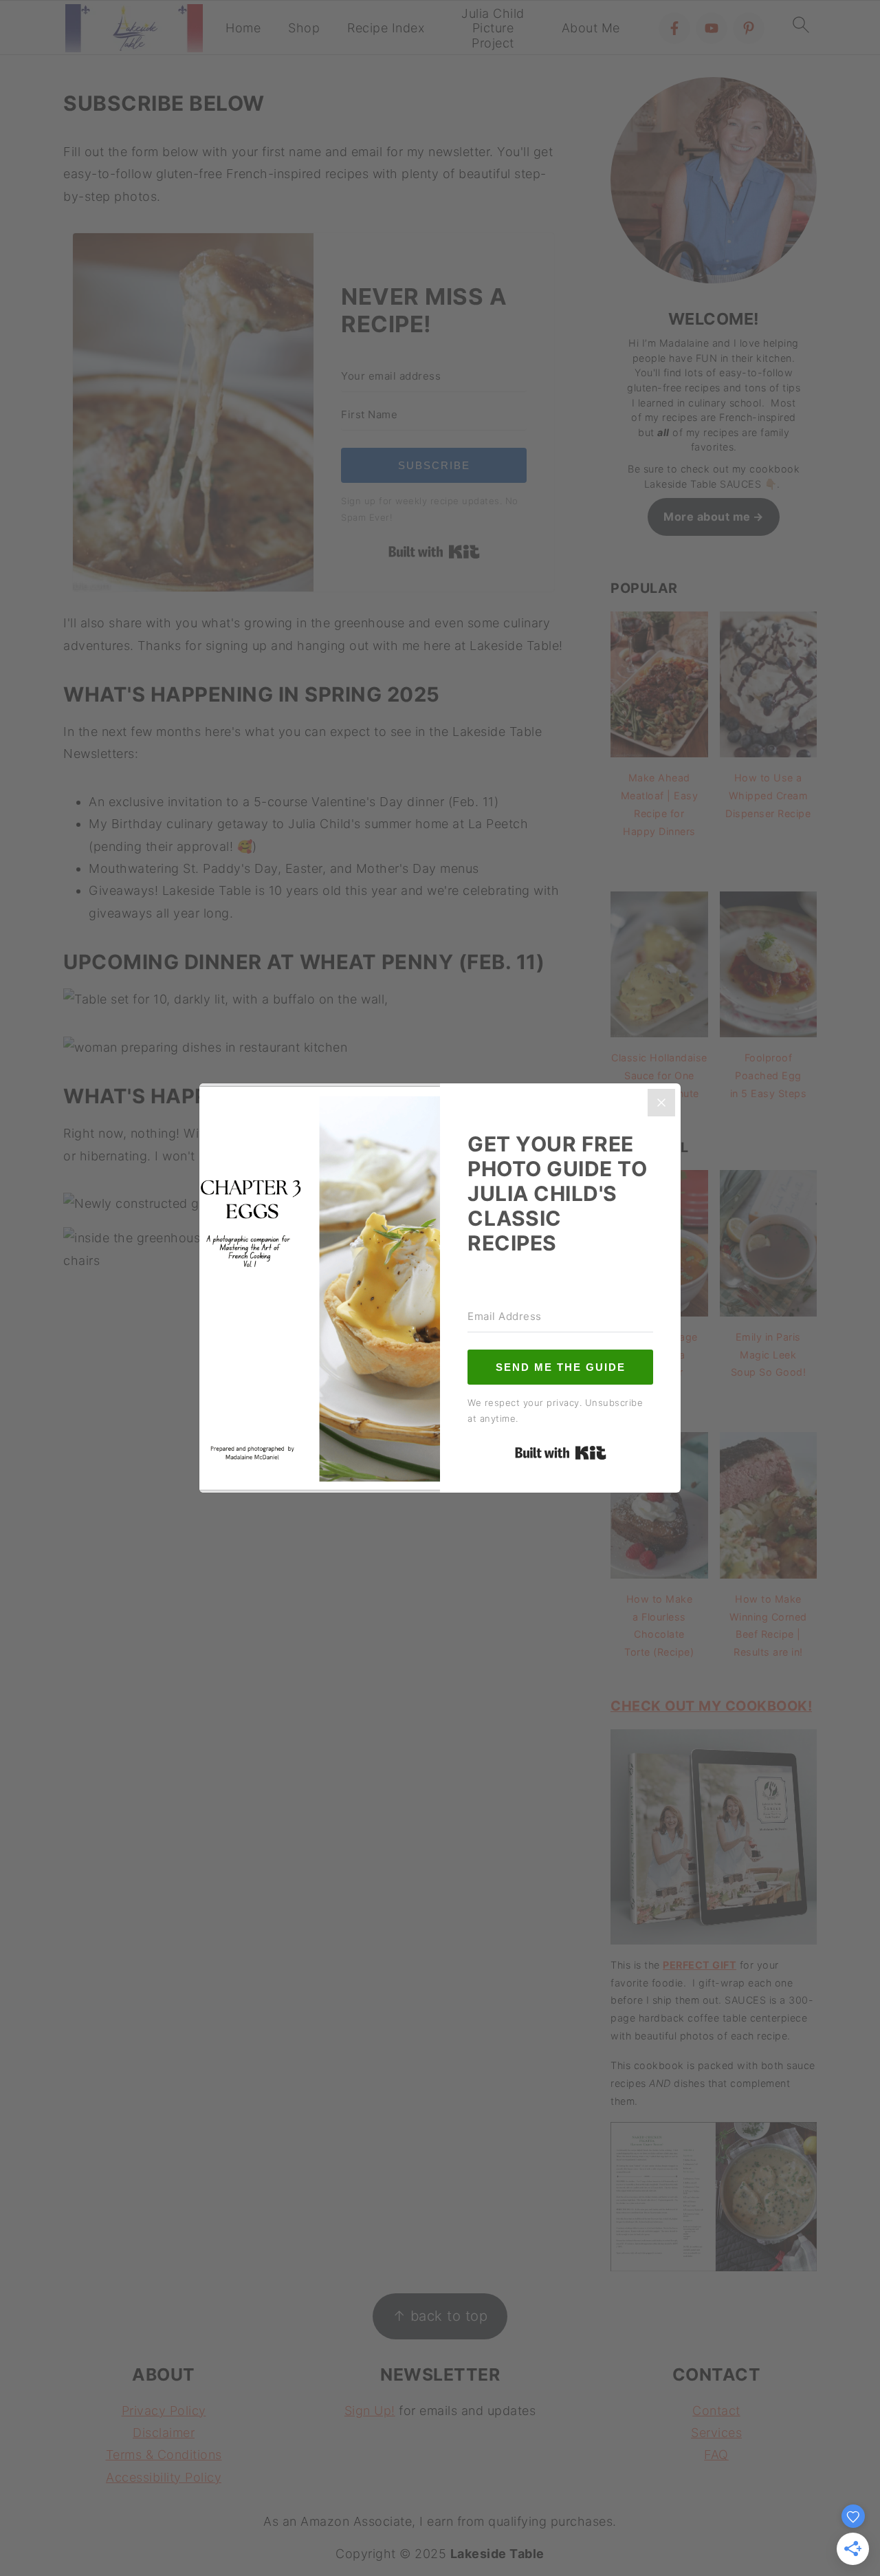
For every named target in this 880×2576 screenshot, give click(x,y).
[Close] (661, 1103)
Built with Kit (561, 1453)
